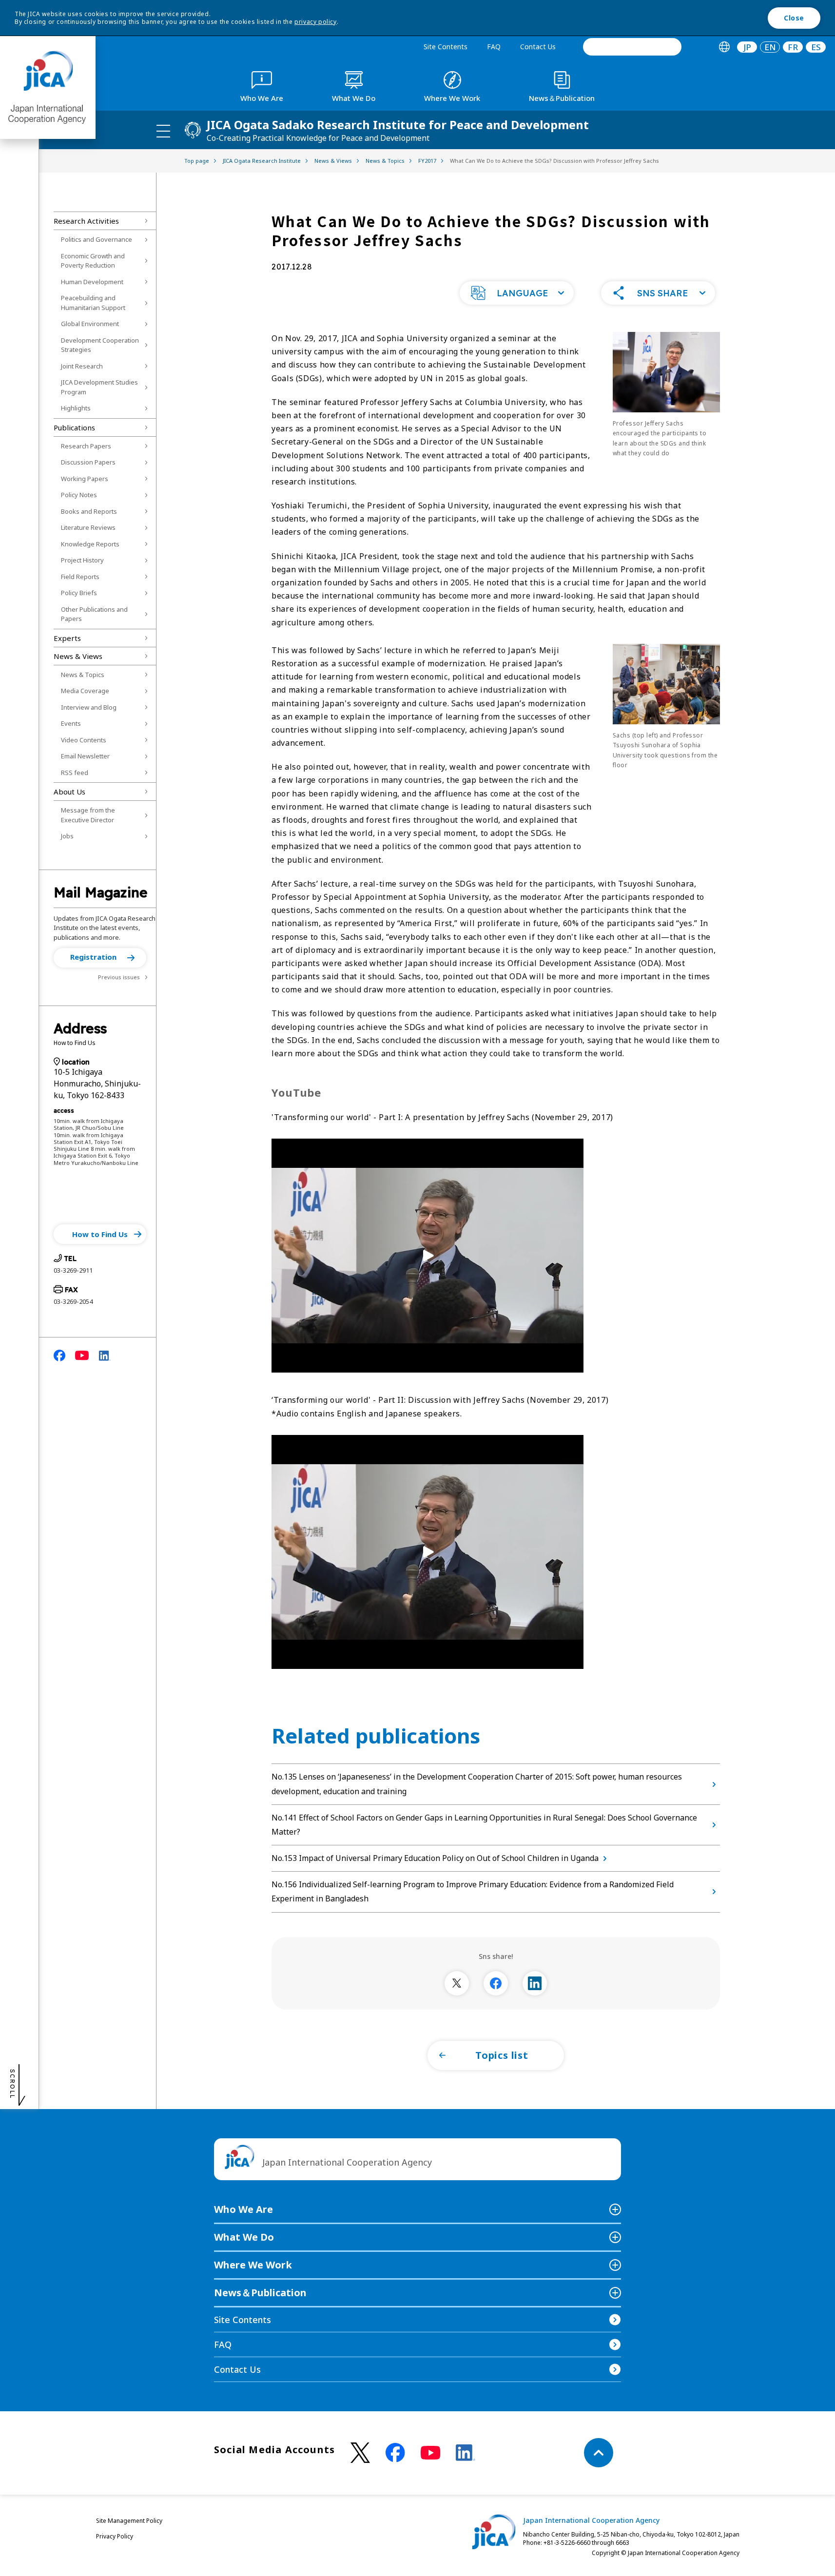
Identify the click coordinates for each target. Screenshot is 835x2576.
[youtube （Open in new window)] (430, 2453)
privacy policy (315, 22)
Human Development (92, 282)
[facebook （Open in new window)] (395, 2453)
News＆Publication (260, 2293)
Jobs (67, 836)
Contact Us (538, 47)
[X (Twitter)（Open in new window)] (360, 2453)
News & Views (78, 656)
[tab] (724, 47)
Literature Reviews (88, 527)
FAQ (494, 47)
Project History (82, 560)
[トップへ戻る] (599, 2453)
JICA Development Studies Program (99, 387)
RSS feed (75, 773)
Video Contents (84, 740)
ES (816, 47)
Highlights (76, 408)
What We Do (244, 2237)
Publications (74, 427)
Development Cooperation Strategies (100, 345)
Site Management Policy (129, 2521)
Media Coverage (85, 691)
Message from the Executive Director (88, 815)
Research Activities (86, 221)
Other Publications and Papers (94, 614)
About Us (69, 792)
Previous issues (119, 977)
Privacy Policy (115, 2536)
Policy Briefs (79, 593)
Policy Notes (79, 495)
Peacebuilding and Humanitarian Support (93, 303)
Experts (67, 638)
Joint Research (82, 366)
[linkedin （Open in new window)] (466, 2453)
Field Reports (80, 577)
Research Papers (86, 446)
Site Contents (446, 47)
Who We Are (243, 2209)
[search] (632, 47)
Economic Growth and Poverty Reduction (93, 261)
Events (71, 723)
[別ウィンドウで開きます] (457, 1983)
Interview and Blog (89, 707)
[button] (100, 958)
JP (747, 47)
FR (793, 47)
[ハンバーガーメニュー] (163, 131)
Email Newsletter (85, 756)
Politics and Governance (97, 239)
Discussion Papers (88, 462)
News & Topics (83, 675)
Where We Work (253, 2265)
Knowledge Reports (90, 544)
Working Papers (85, 479)
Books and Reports (89, 511)
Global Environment (90, 324)
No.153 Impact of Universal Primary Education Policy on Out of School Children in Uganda (435, 1858)
